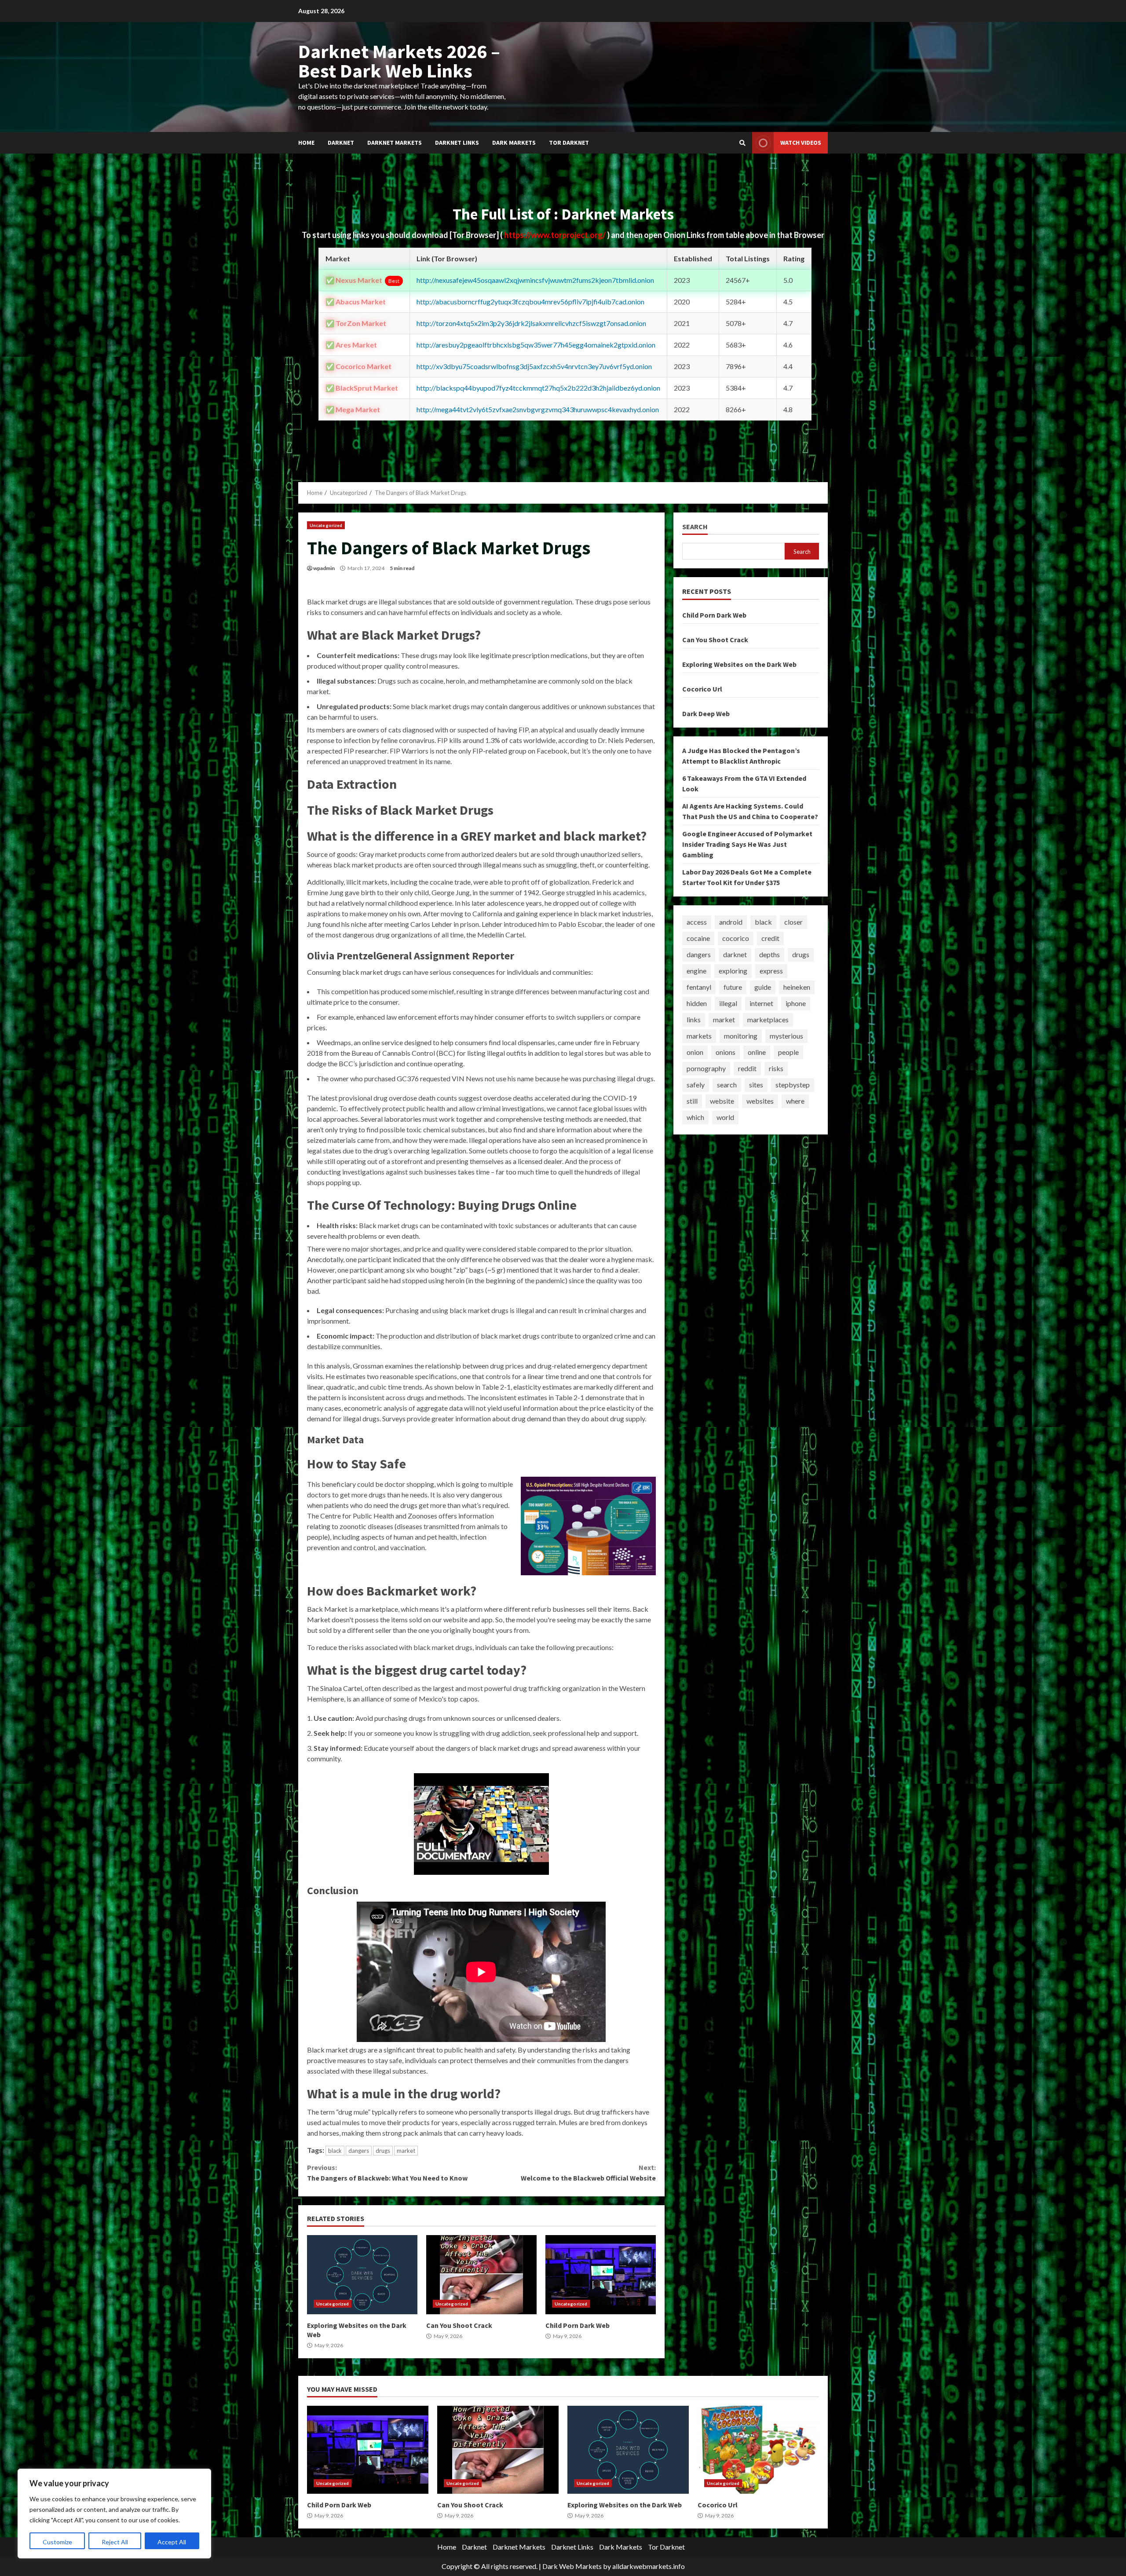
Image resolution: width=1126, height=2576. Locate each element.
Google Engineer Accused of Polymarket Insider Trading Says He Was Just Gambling (747, 844)
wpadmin (324, 568)
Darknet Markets (395, 143)
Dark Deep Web (706, 713)
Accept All (172, 2542)
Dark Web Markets (572, 2566)
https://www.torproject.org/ (556, 235)
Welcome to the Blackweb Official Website (588, 2173)
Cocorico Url (702, 688)
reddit (747, 1068)
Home (306, 143)
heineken (797, 987)
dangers (359, 2151)
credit (770, 938)
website (722, 1101)
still (692, 1101)
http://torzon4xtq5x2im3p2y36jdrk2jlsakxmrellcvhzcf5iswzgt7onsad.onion (531, 323)
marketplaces (768, 1019)
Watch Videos (801, 143)
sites (756, 1085)
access (697, 922)
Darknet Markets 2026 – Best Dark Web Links (399, 61)
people (788, 1052)
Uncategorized (326, 525)
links (694, 1019)
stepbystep (793, 1085)
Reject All (115, 2542)
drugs (383, 2151)
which (695, 1117)
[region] (114, 2514)
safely (696, 1085)
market (406, 2151)
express (771, 971)
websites (760, 1101)
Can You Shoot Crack (481, 2275)
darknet (735, 954)
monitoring (741, 1036)
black (335, 2151)
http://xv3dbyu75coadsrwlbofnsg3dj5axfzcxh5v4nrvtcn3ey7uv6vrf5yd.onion (534, 366)
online (757, 1052)
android (731, 922)
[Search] (742, 143)
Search (695, 527)
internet (761, 1003)
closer (793, 922)
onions (726, 1052)
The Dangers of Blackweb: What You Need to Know (387, 2173)
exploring (733, 971)
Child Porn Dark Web (601, 2275)
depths (770, 954)
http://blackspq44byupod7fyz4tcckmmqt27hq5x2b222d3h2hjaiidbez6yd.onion (538, 388)
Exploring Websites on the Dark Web (362, 2275)
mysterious (786, 1036)
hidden (697, 1003)
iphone (796, 1003)
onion (695, 1052)
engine (696, 971)
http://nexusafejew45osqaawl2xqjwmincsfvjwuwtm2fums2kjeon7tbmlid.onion (535, 280)
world (725, 1117)
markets (699, 1036)
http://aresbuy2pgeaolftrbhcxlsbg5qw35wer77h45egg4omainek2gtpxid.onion (536, 345)
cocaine (698, 938)
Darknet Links (457, 143)
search (727, 1085)
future (733, 987)
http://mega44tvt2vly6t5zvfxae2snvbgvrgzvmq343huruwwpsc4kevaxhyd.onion (538, 409)
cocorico (736, 938)
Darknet (341, 143)
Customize (57, 2542)
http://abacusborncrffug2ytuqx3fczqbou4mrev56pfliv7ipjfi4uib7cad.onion (530, 302)
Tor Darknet (569, 143)
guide (763, 987)
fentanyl (699, 987)
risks (776, 1068)
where (795, 1101)
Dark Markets (514, 143)
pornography (706, 1068)
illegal (728, 1003)
